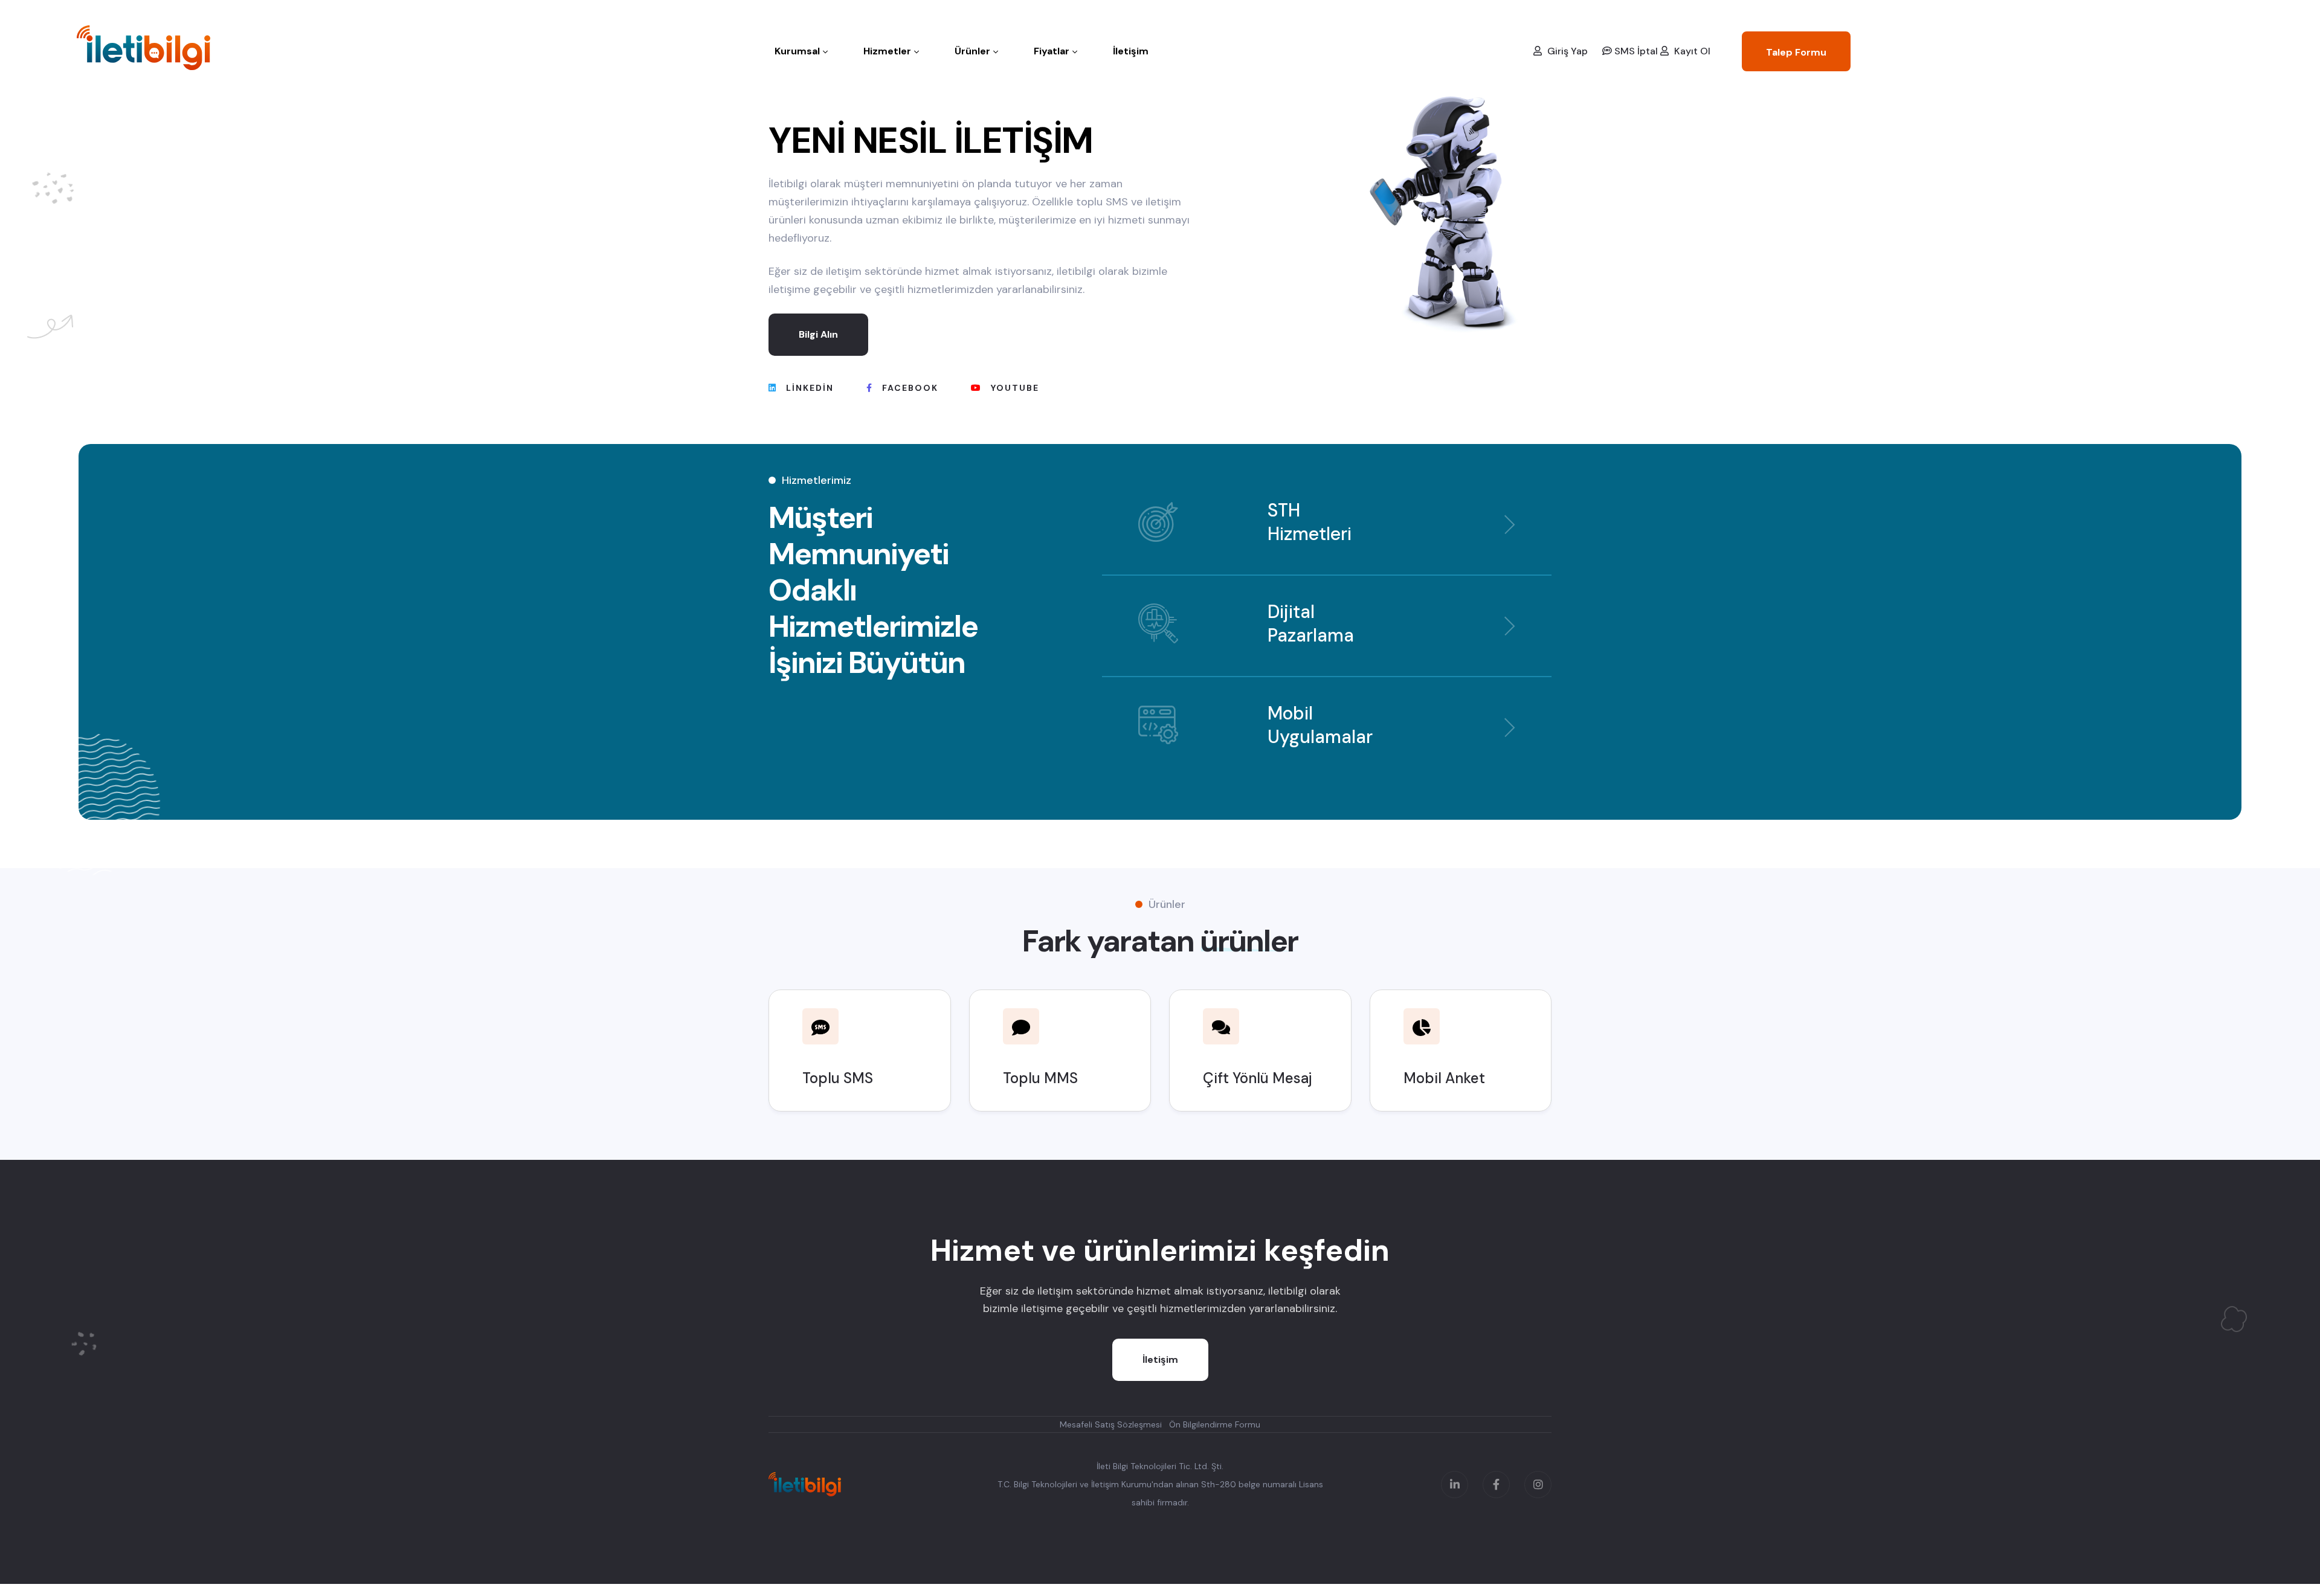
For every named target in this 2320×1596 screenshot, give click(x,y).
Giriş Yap (1566, 51)
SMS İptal (1635, 51)
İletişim (1131, 51)
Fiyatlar (1052, 51)
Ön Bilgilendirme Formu (1215, 1424)
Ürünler (972, 51)
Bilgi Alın (818, 334)
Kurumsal (797, 51)
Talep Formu (1796, 52)
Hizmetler (887, 51)
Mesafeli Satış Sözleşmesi (1111, 1424)
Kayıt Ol (1691, 51)
